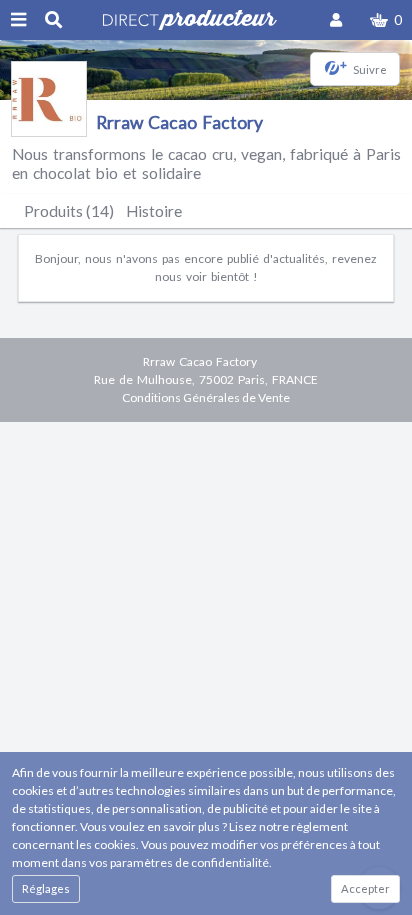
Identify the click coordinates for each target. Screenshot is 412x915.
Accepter (365, 888)
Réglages (46, 888)
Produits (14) (69, 211)
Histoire (154, 211)
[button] (386, 20)
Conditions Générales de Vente (206, 397)
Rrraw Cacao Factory (179, 122)
